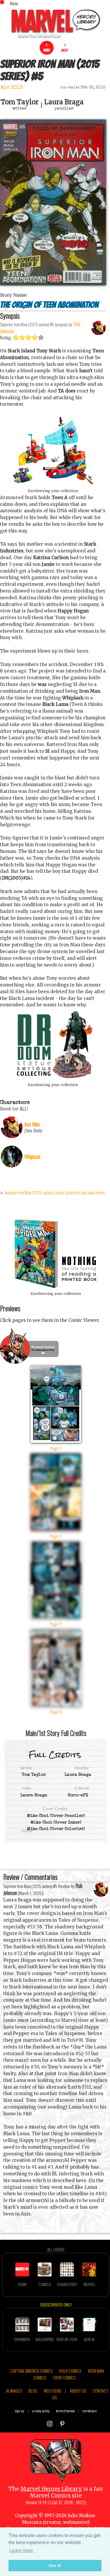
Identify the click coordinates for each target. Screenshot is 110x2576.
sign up (20, 2411)
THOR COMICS (64, 2377)
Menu (14, 3)
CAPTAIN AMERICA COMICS (32, 2371)
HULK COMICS (70, 2371)
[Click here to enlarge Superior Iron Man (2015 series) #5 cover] (53, 284)
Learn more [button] (21, 2550)
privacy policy (41, 2411)
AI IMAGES (14, 2391)
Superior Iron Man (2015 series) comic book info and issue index (54, 1192)
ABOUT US (78, 2391)
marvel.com (90, 2411)
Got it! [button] (55, 2565)
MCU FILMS (53, 2391)
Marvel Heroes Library (51, 2489)
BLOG (33, 2391)
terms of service (65, 2411)
